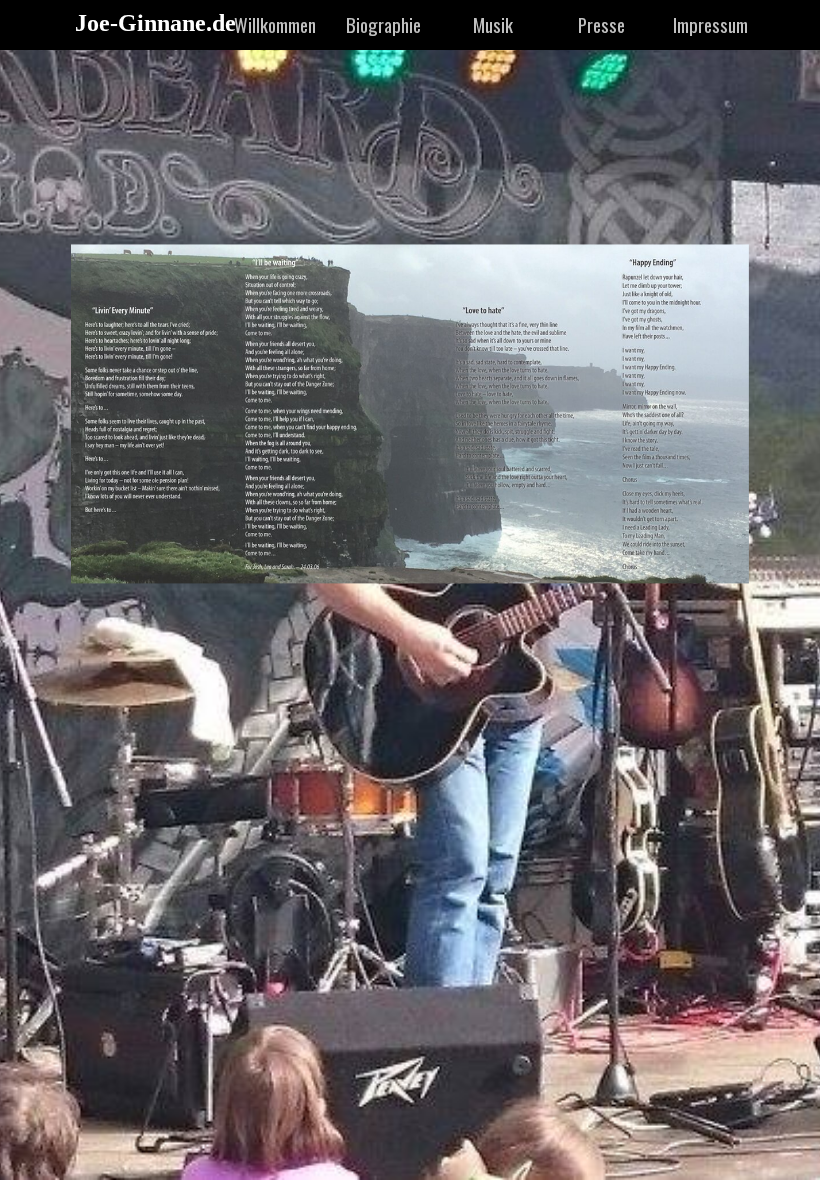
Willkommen (275, 24)
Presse (601, 24)
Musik (493, 24)
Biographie (383, 24)
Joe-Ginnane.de (155, 23)
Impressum (710, 24)
